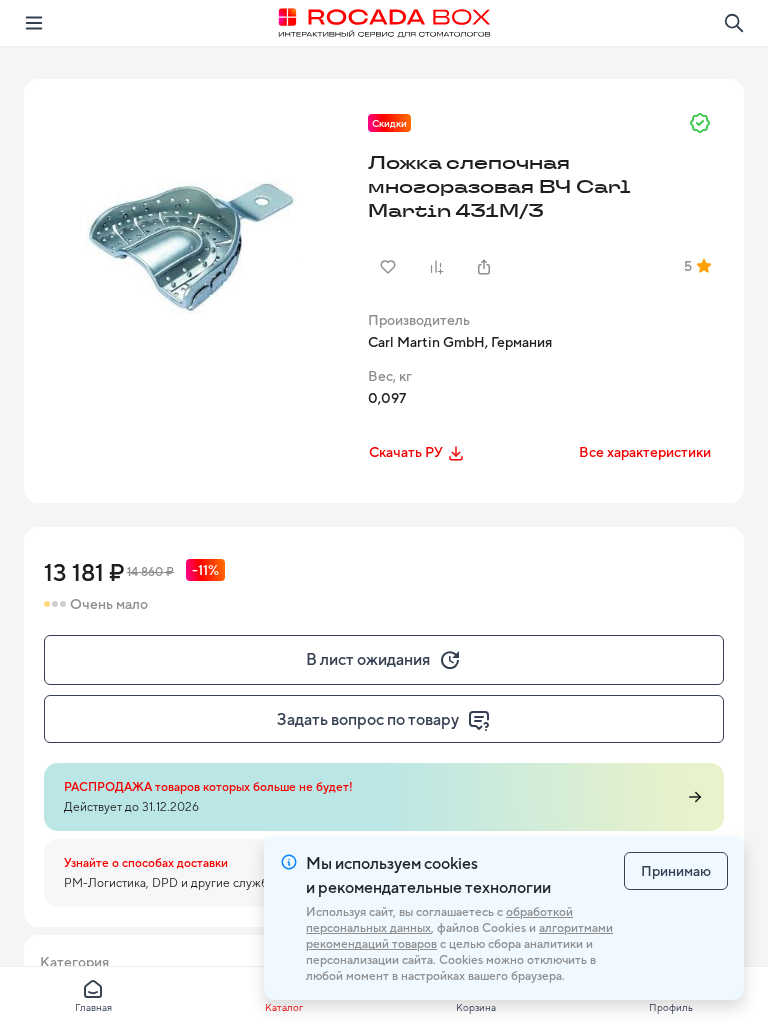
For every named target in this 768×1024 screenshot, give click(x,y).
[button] (194, 249)
